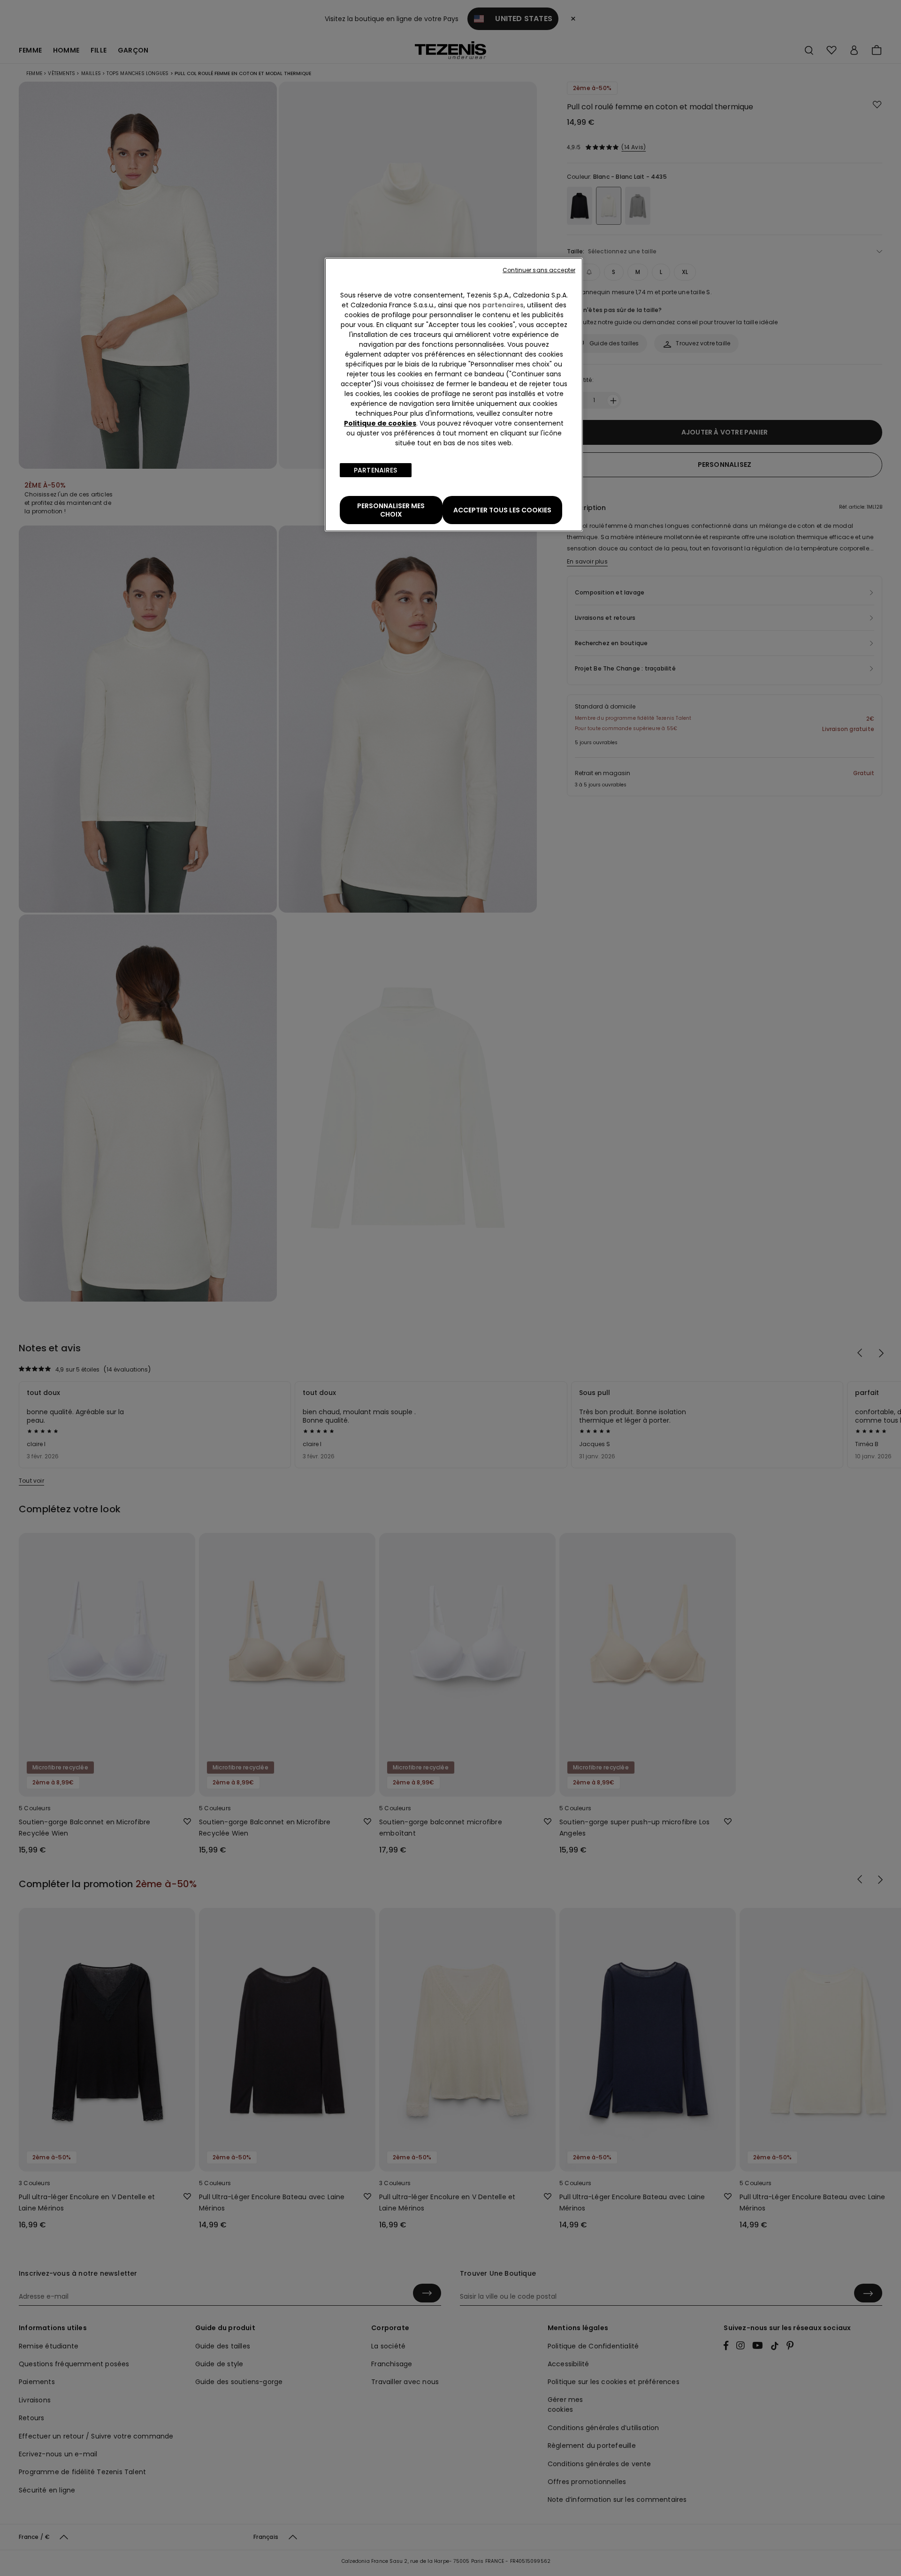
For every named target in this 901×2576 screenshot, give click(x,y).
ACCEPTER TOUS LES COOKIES (502, 510)
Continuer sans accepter (539, 270)
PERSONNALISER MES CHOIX (391, 510)
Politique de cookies (380, 423)
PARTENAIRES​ (376, 470)
